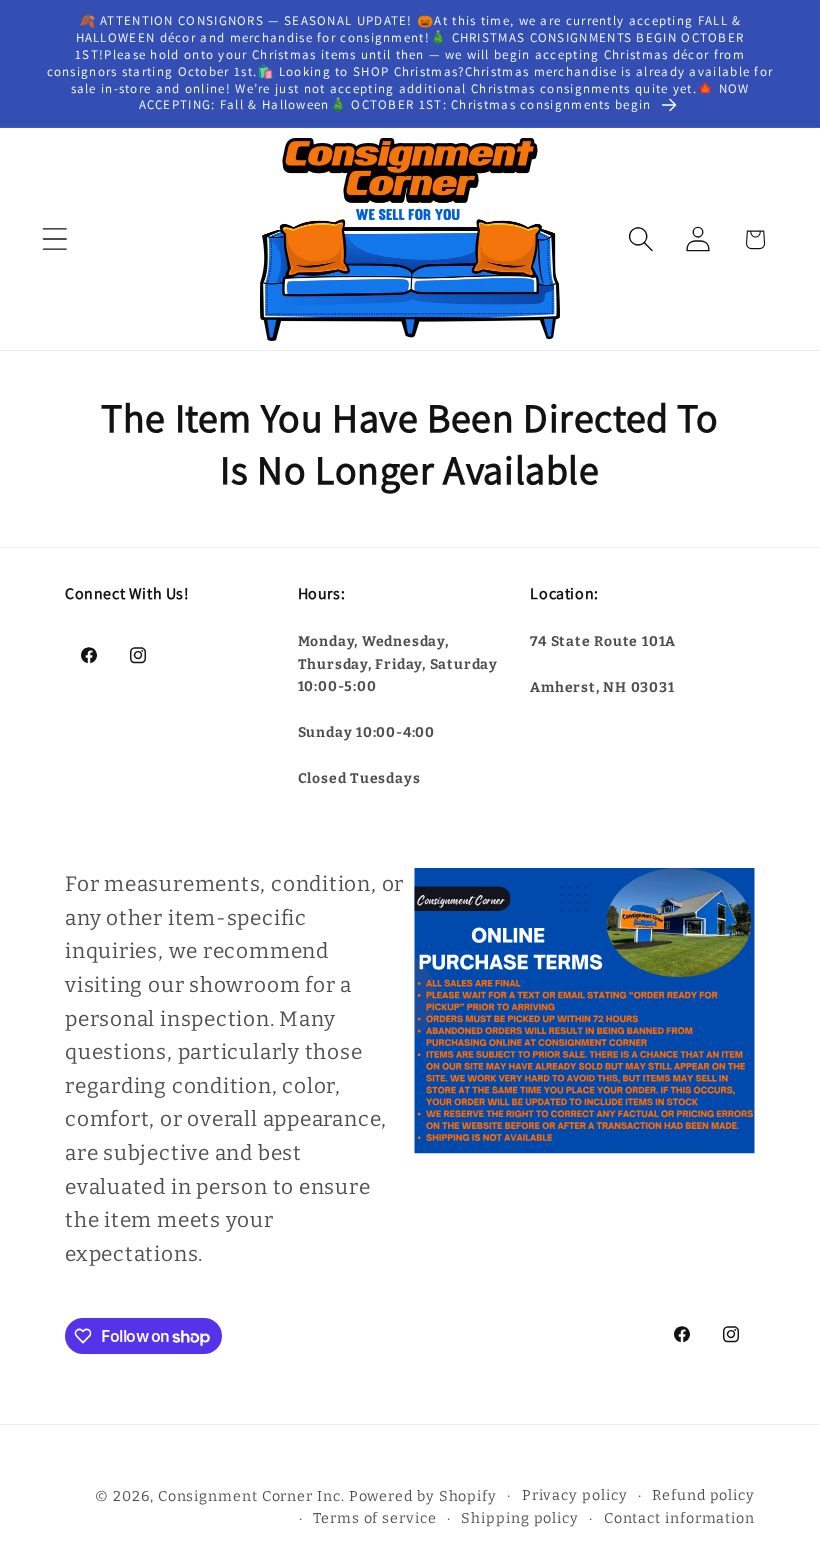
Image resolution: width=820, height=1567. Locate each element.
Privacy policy (575, 1495)
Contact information (679, 1518)
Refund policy (703, 1495)
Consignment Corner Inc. (251, 1496)
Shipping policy (520, 1518)
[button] (54, 239)
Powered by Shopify (423, 1496)
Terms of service (375, 1518)
